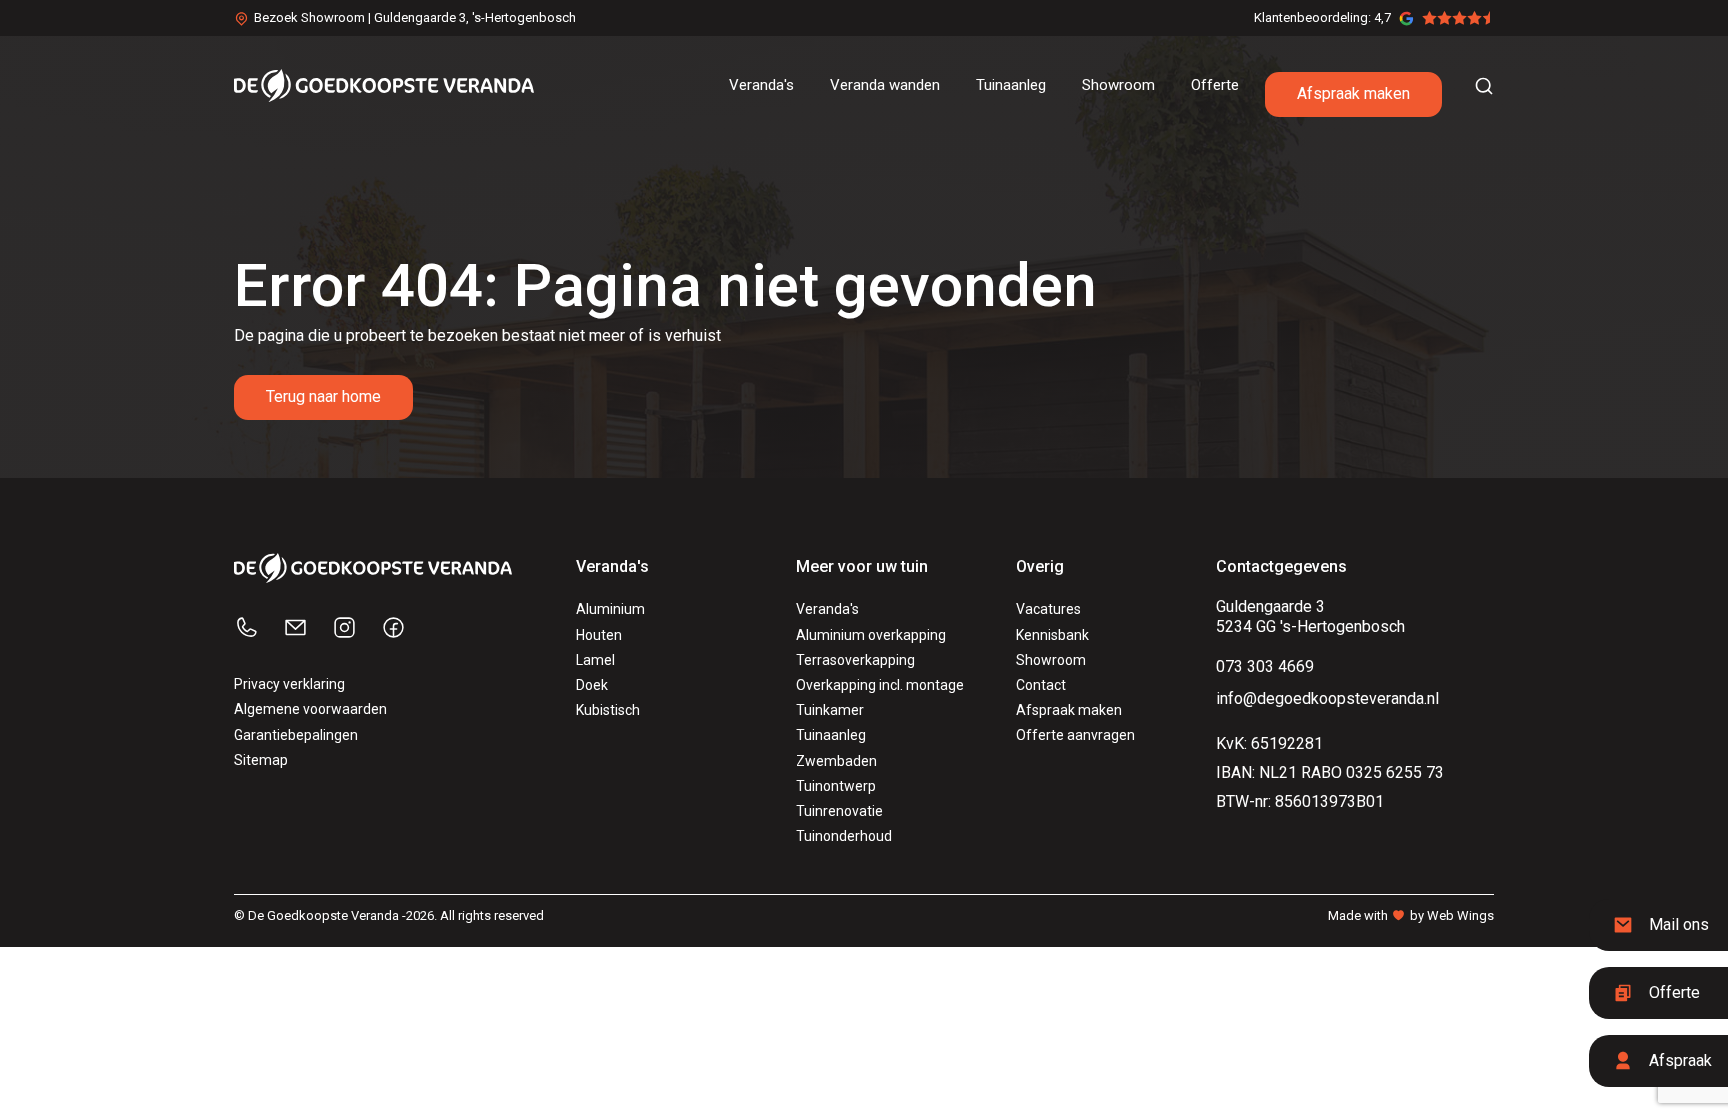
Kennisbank (1052, 635)
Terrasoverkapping (855, 660)
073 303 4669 (1265, 666)
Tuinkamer (830, 710)
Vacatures (1048, 609)
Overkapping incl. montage (880, 685)
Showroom (1051, 660)
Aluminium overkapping (871, 635)
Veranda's (827, 609)
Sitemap (261, 760)
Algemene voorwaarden (310, 709)
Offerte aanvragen (1075, 735)
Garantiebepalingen (296, 735)
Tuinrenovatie (839, 811)
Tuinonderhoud (844, 836)
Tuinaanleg (831, 735)
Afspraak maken (1353, 93)
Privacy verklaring (289, 684)
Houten (599, 635)
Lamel (595, 660)
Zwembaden (836, 761)
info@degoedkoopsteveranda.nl (1327, 698)
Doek (592, 685)
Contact (1041, 685)
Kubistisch (608, 710)
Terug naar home (323, 396)
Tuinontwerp (836, 786)
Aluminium (610, 609)
